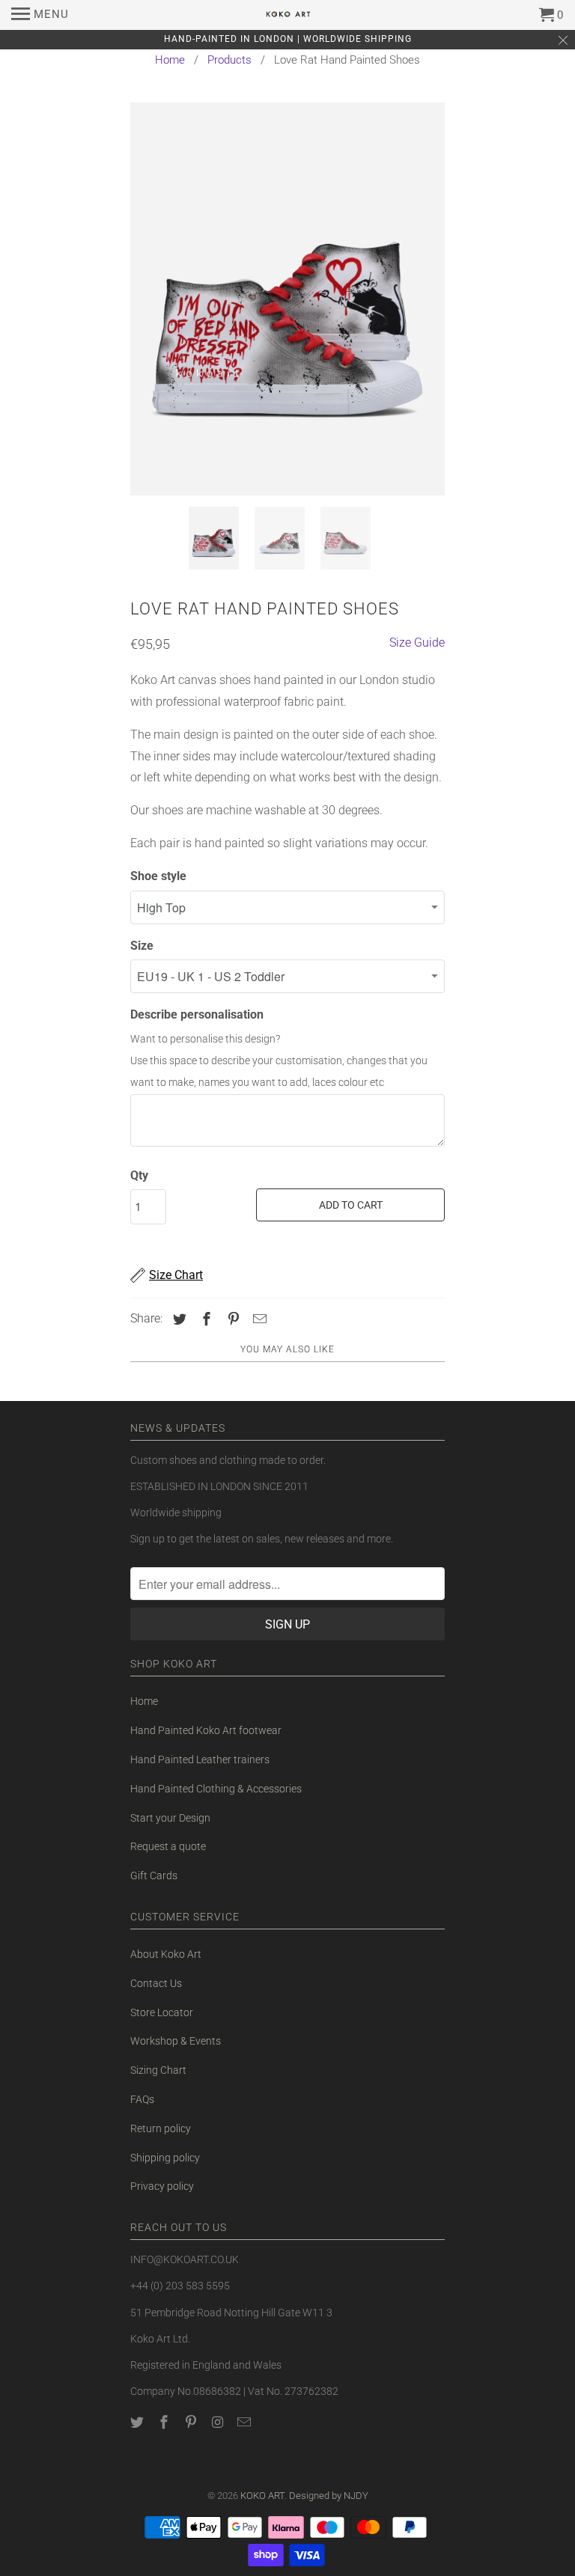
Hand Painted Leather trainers (200, 1759)
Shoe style (158, 876)
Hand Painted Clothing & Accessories (216, 1789)
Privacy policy (162, 2186)
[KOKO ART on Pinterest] (192, 2422)
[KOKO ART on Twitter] (139, 2422)
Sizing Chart (158, 2070)
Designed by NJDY (329, 2496)
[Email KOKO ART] (246, 2422)
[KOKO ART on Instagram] (219, 2422)
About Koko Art (166, 1954)
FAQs (142, 2099)
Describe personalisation (197, 1014)
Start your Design (170, 1818)
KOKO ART (262, 2496)
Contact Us (156, 1983)
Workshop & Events (176, 2041)
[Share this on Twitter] (177, 1319)
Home (170, 60)
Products (229, 60)
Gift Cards (154, 1875)
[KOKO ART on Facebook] (165, 2422)
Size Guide (417, 643)
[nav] (40, 15)
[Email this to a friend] (258, 1319)
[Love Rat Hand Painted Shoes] (287, 299)
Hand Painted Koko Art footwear (206, 1730)
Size (142, 946)
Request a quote (168, 1846)
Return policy (161, 2128)
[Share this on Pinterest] (231, 1319)
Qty (139, 1175)
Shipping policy (165, 2158)
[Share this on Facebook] (204, 1319)
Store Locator (162, 2012)
